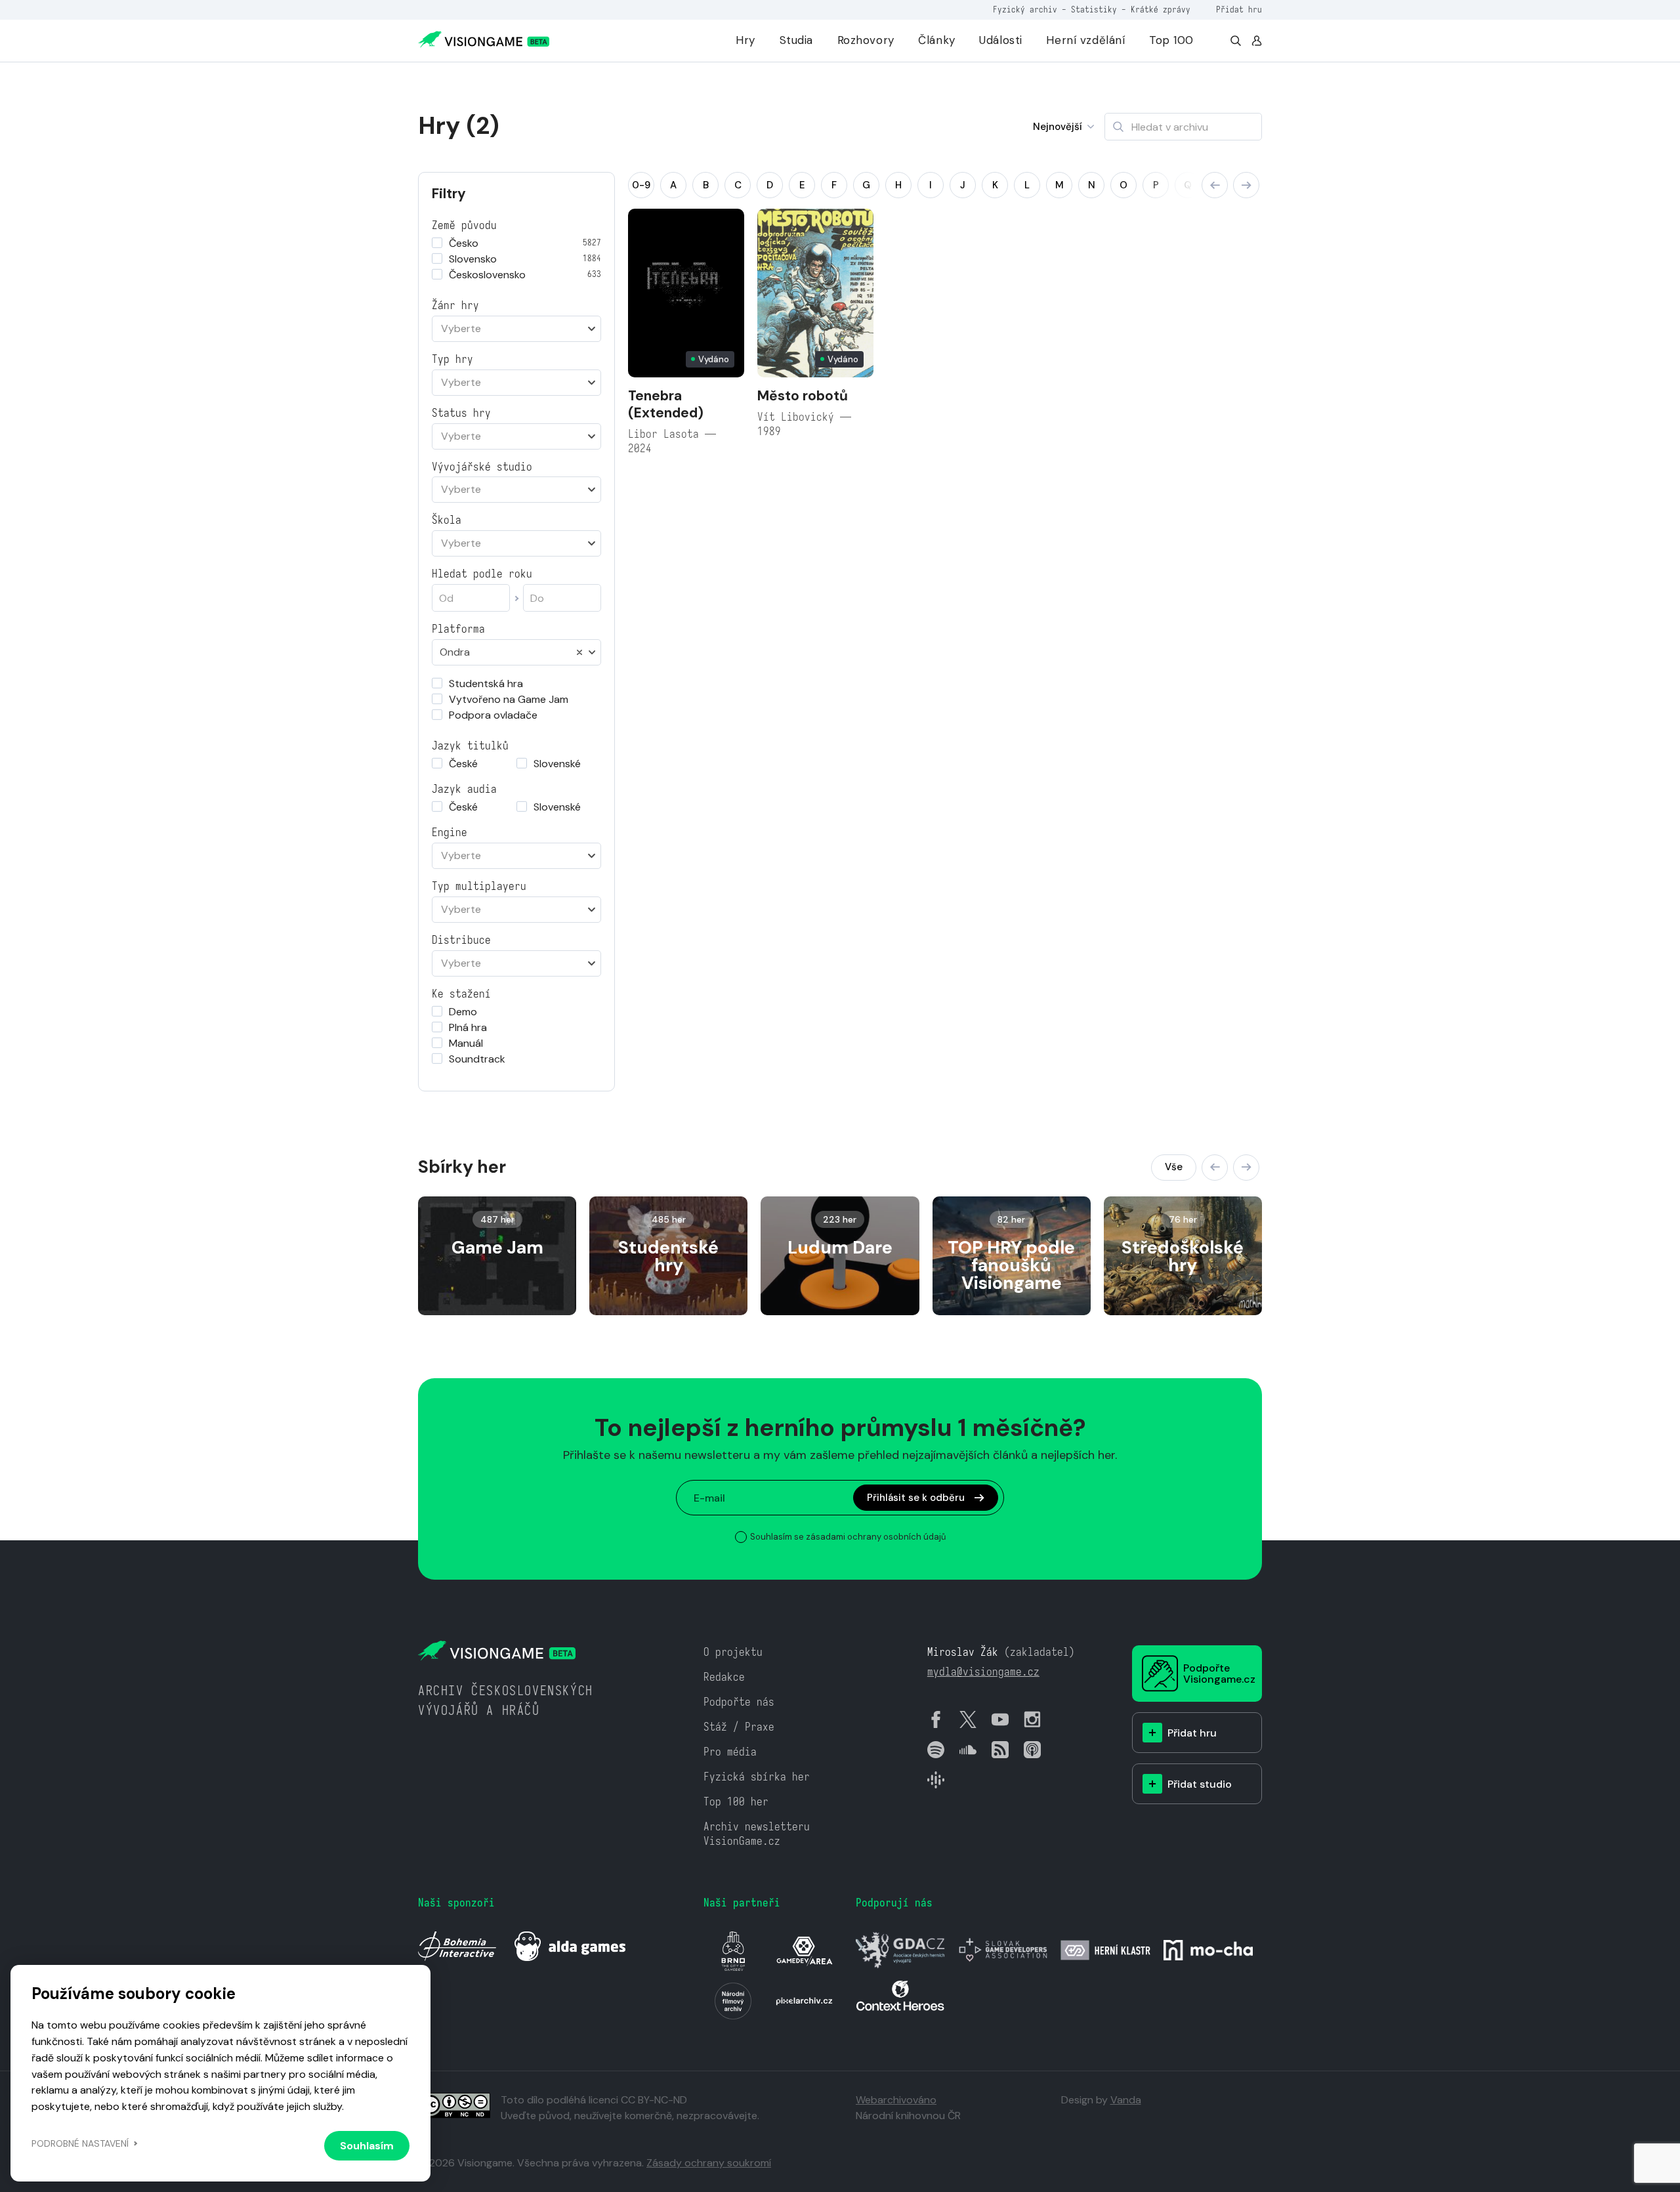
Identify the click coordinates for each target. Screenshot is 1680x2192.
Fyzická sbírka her (757, 1777)
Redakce (724, 1677)
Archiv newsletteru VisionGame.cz (757, 1834)
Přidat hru (1239, 10)
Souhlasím (367, 2146)
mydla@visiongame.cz (983, 1672)
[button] (1215, 185)
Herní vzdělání (1085, 40)
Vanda (1126, 2100)
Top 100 (1171, 40)
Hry (745, 40)
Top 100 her (736, 1802)
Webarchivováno (896, 2100)
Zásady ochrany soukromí (709, 2163)
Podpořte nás (739, 1702)
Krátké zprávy (1161, 10)
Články (936, 40)
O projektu (733, 1652)
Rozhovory (866, 40)
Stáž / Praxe (739, 1727)
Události (1001, 40)
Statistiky (1094, 10)
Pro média (730, 1752)
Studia (796, 40)
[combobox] (516, 329)
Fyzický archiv (1025, 10)
